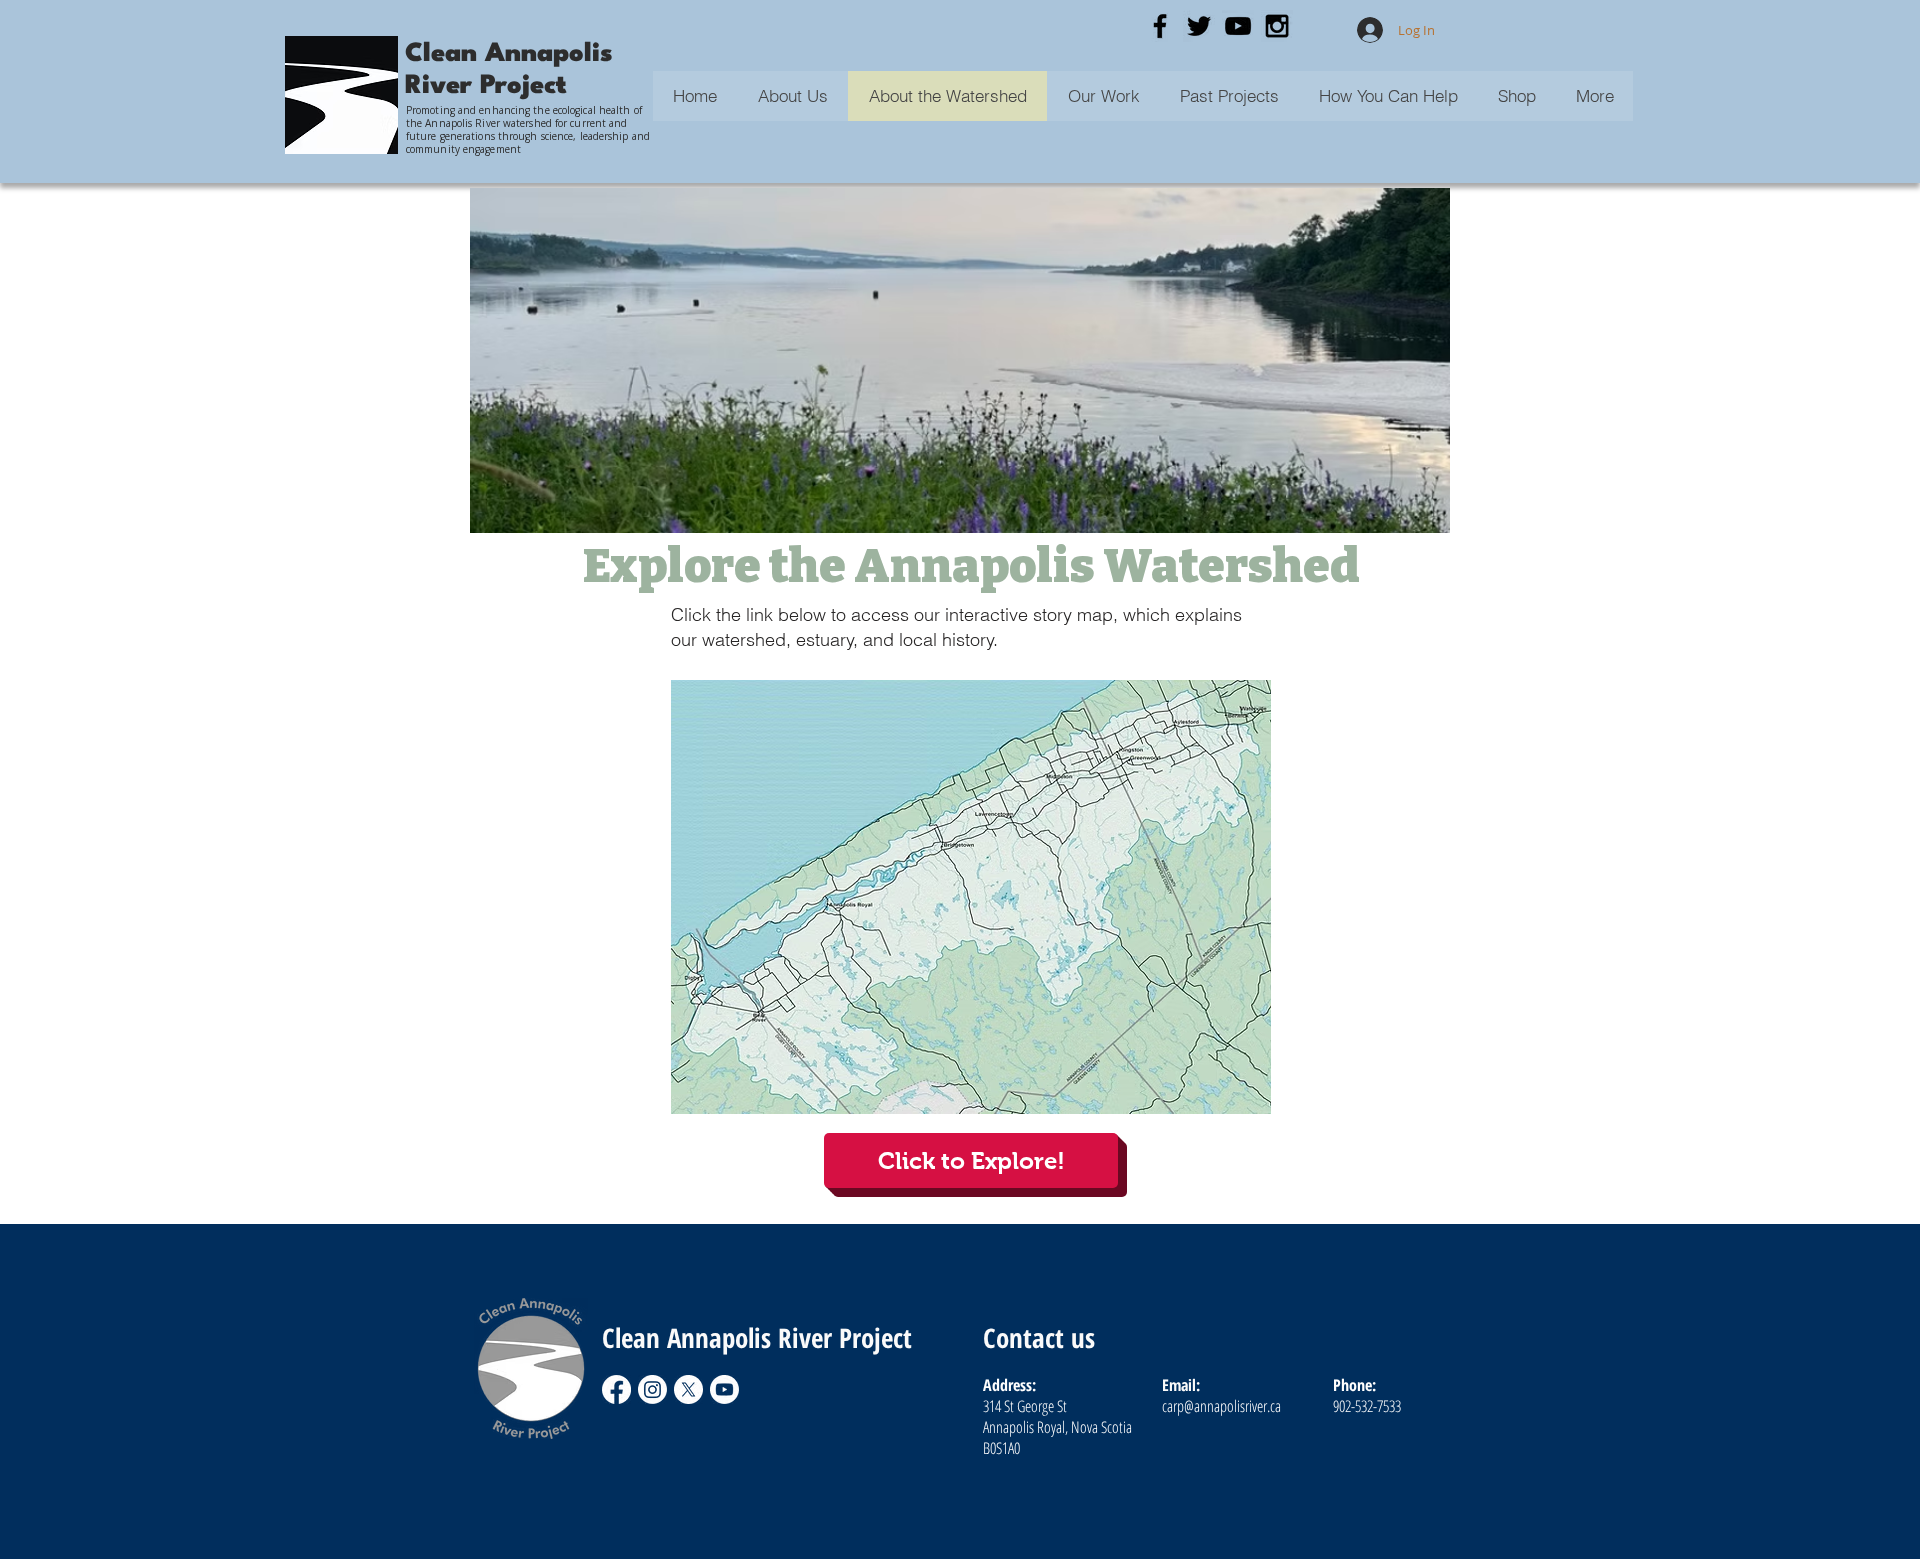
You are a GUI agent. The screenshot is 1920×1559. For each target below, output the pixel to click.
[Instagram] (652, 1389)
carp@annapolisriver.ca (1221, 1406)
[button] (1228, 96)
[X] (688, 1389)
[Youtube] (724, 1389)
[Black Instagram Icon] (1277, 26)
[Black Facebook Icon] (1160, 26)
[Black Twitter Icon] (1199, 26)
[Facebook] (616, 1389)
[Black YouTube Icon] (1238, 26)
